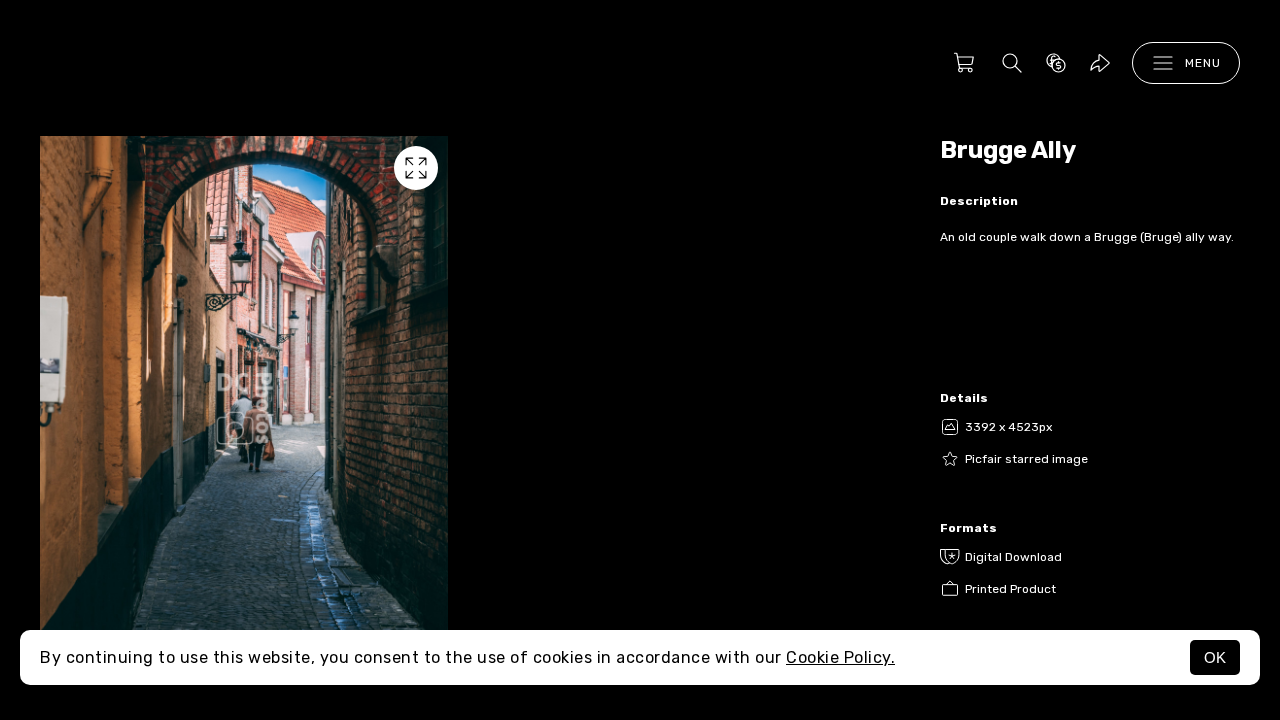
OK (1215, 657)
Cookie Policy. (840, 657)
